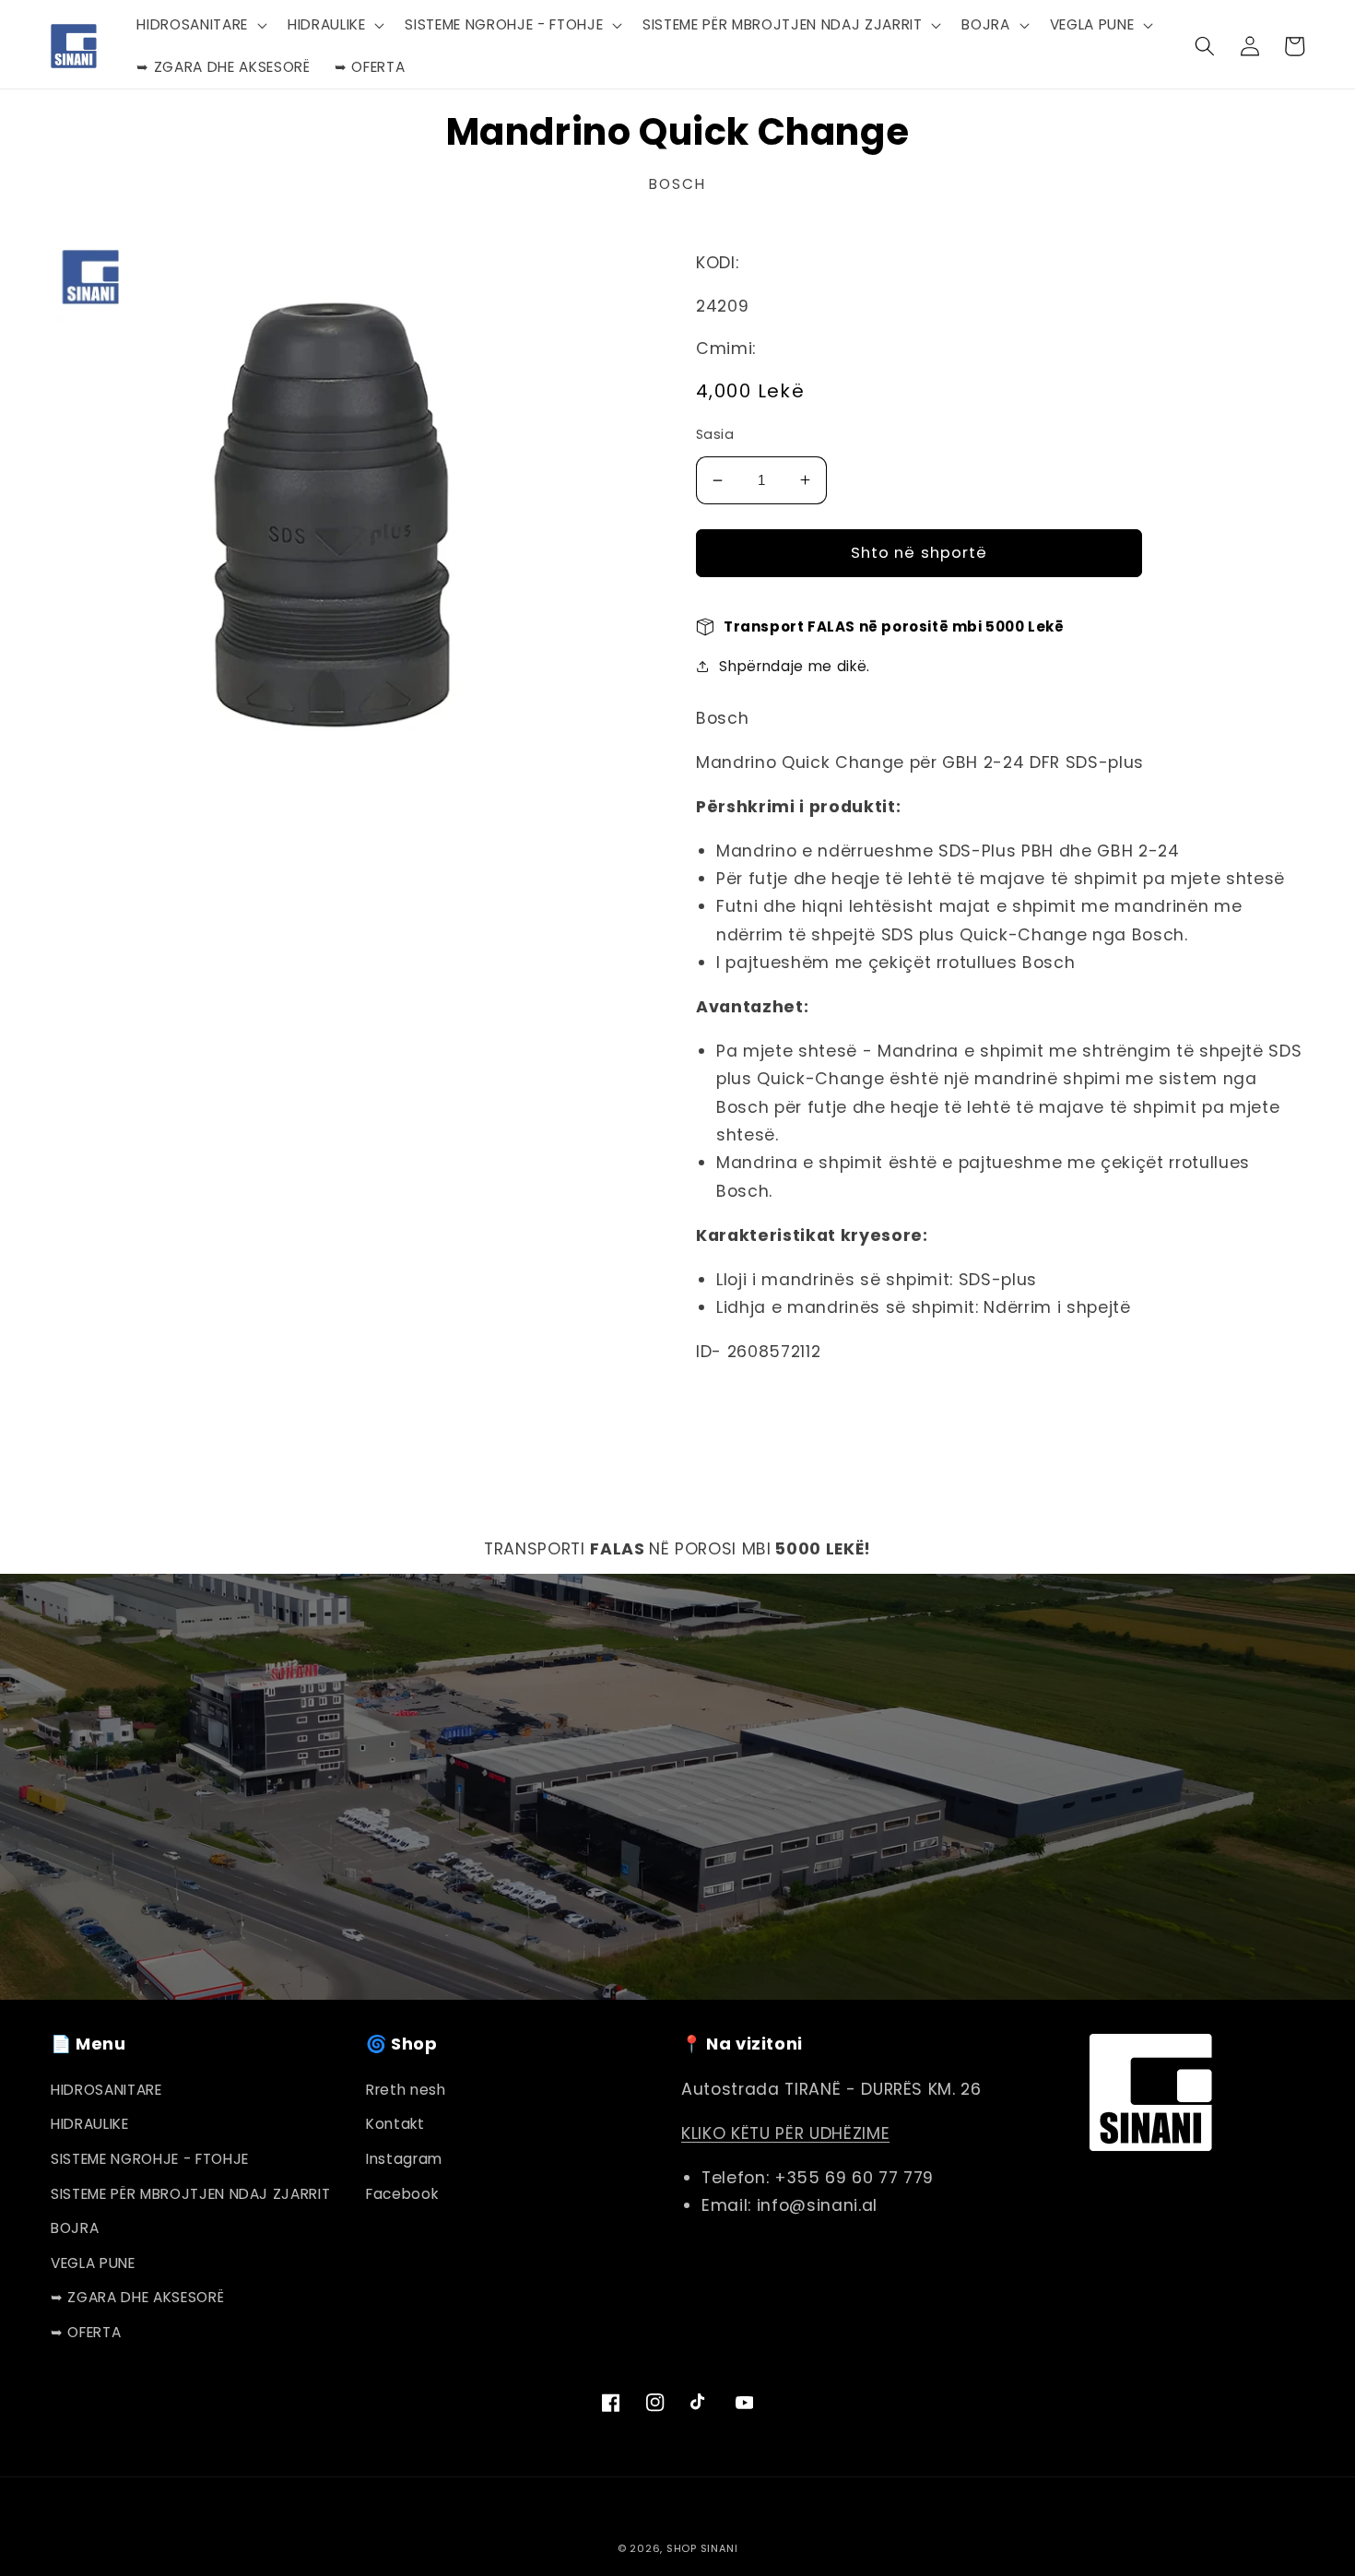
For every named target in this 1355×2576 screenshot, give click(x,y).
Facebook (402, 2194)
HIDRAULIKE (90, 2124)
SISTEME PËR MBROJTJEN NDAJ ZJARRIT (190, 2194)
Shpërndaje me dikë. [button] (795, 666)
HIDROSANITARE (106, 2090)
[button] (200, 25)
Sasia (715, 434)
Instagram (404, 2159)
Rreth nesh (406, 2090)
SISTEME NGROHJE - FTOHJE (150, 2159)
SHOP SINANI (702, 2548)
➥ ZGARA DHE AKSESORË (137, 2297)
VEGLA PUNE (93, 2263)
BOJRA (75, 2228)
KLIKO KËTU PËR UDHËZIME (785, 2133)
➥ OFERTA (86, 2332)
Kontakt (395, 2124)
